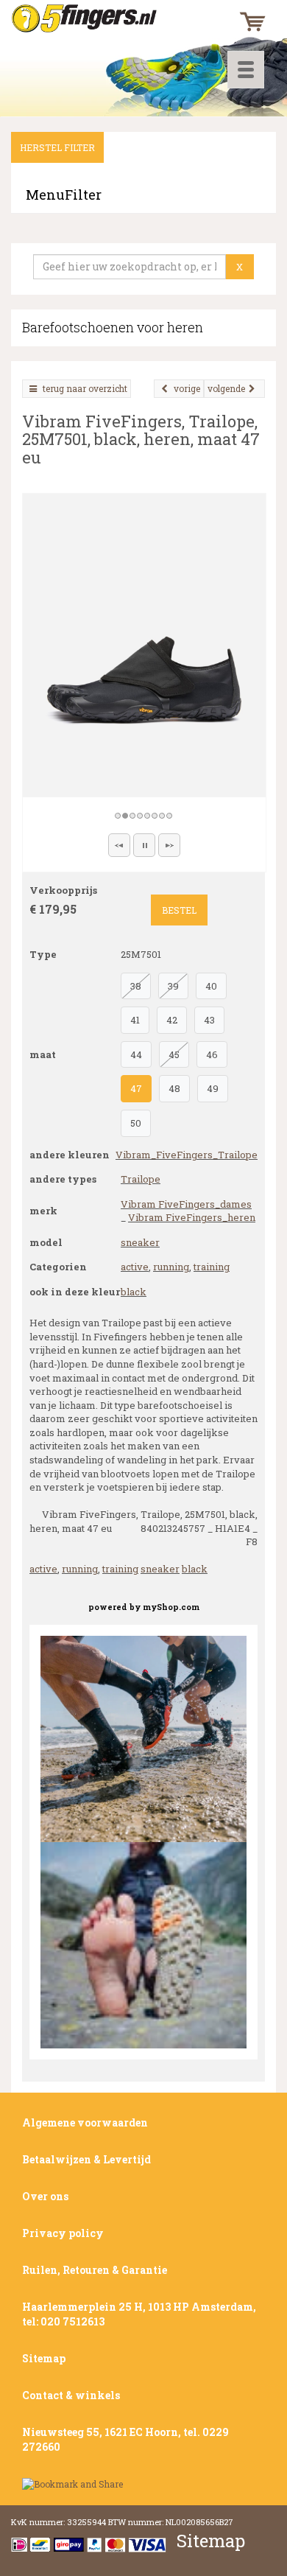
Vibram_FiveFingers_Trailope (187, 1155)
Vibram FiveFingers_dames (186, 1204)
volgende (226, 388)
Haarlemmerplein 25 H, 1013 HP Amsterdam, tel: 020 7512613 (139, 2314)
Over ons (45, 2196)
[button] (119, 845)
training (212, 1267)
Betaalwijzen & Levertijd (86, 2159)
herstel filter (57, 147)
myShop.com (171, 1607)
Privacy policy (63, 2233)
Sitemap (44, 2358)
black (134, 1292)
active (135, 1267)
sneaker (140, 1242)
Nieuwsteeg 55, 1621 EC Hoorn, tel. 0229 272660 (125, 2439)
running (171, 1267)
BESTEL (179, 910)
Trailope (141, 1179)
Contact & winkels (71, 2395)
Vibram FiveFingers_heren (192, 1217)
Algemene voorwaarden (85, 2122)
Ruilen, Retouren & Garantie (95, 2270)
